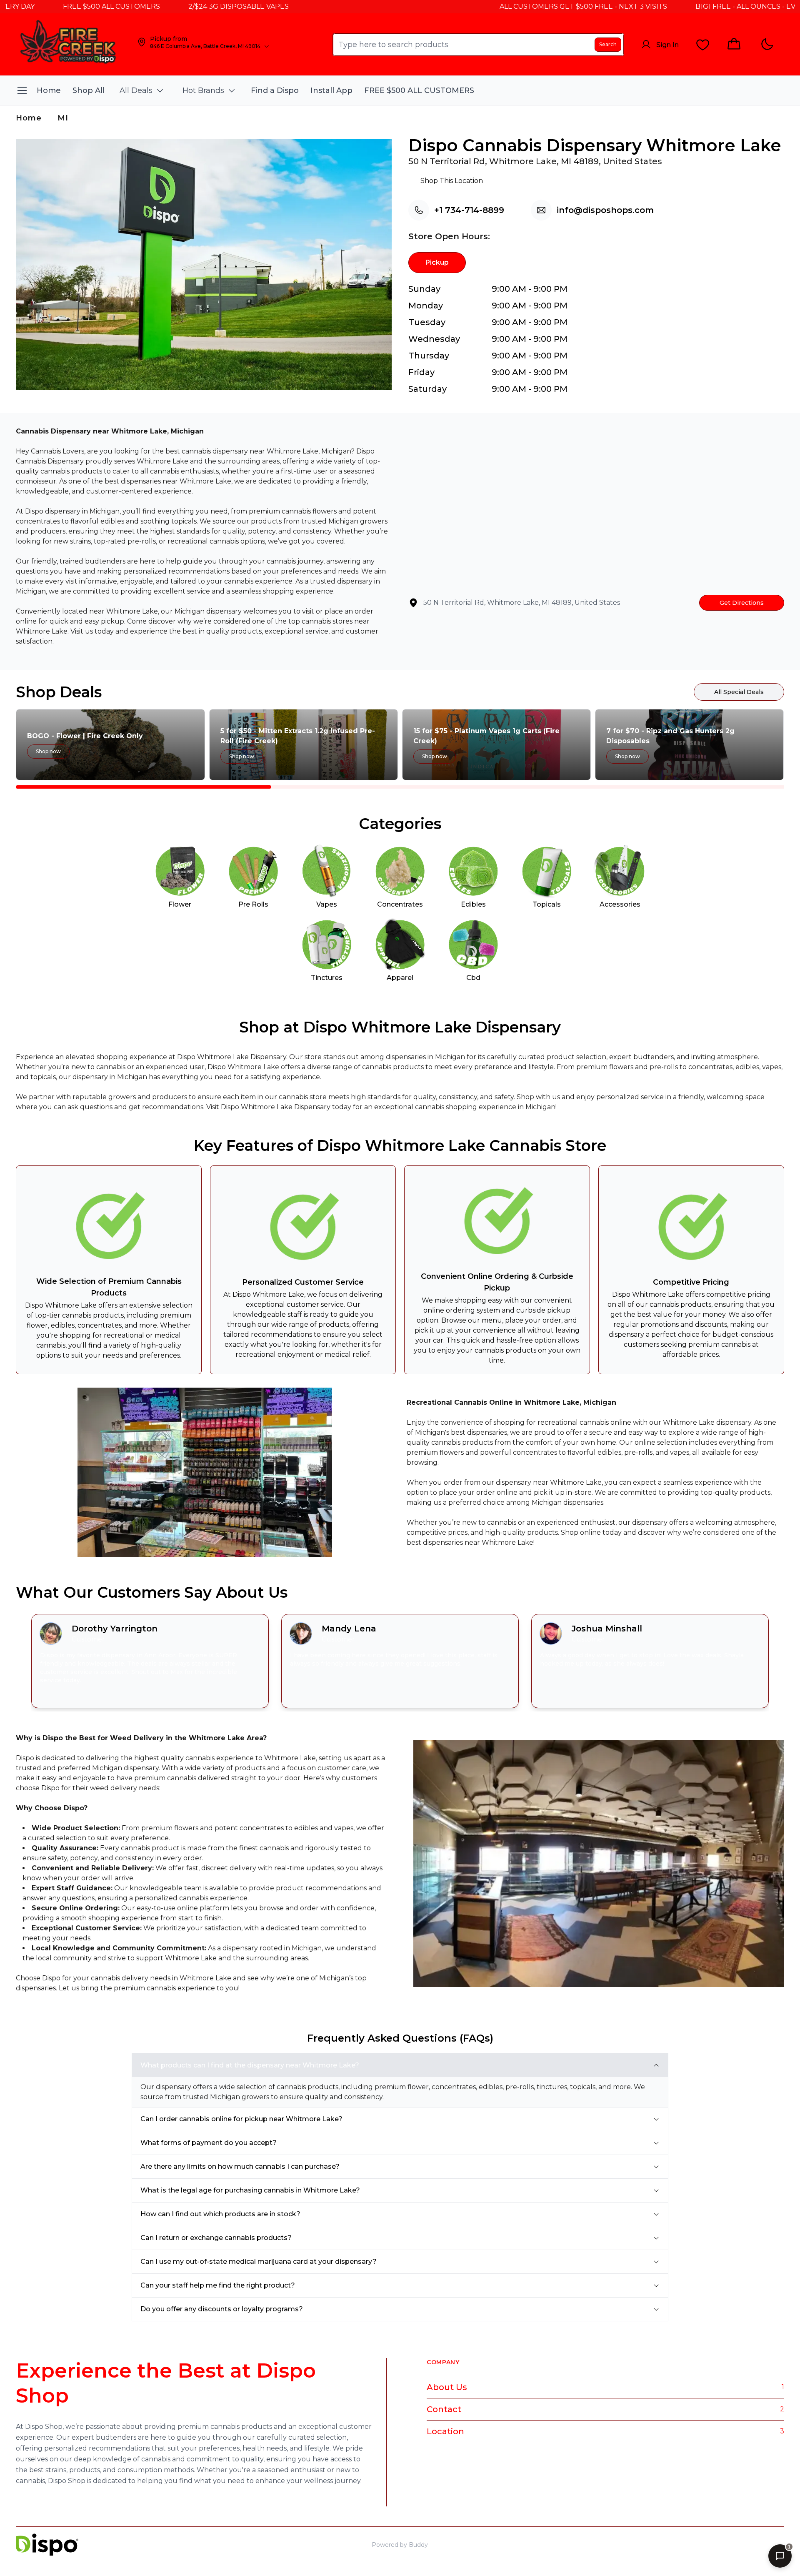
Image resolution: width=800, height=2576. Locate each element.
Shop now (48, 751)
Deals (749, 2545)
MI (63, 118)
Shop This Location (452, 181)
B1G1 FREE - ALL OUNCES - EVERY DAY (693, 6)
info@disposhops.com (605, 210)
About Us (447, 2387)
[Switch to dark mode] (767, 44)
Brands (774, 2545)
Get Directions (742, 603)
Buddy (418, 2545)
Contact (444, 2409)
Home (29, 118)
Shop (727, 2545)
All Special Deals (739, 692)
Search (608, 44)
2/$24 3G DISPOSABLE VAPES (172, 6)
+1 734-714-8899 (469, 210)
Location (445, 2431)
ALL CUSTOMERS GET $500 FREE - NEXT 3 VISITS (517, 6)
